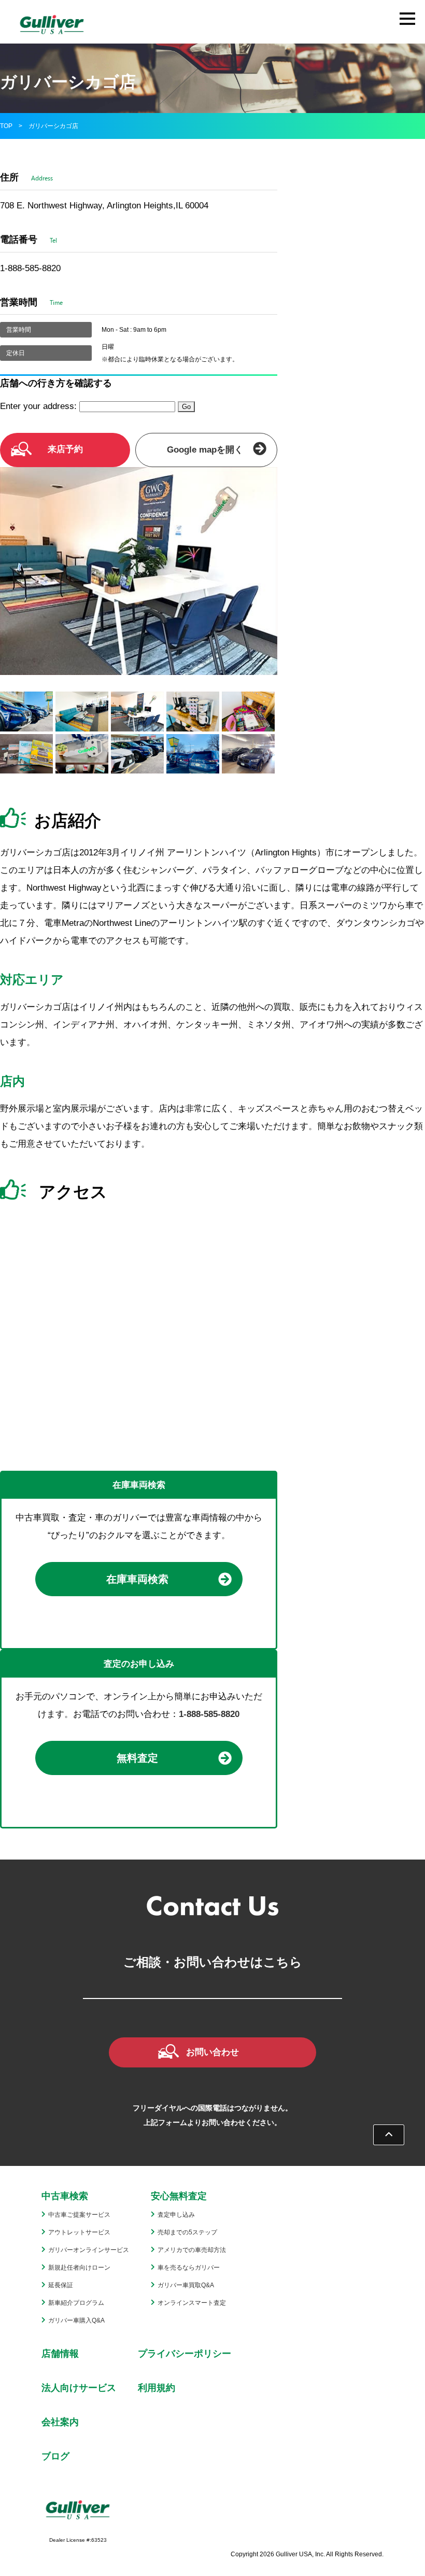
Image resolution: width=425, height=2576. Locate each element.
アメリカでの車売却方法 (192, 2250)
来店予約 (65, 449)
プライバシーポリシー (185, 2354)
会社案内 (60, 2422)
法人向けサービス (79, 2388)
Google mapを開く (205, 450)
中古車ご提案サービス (79, 2215)
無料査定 (137, 1758)
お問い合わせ (212, 2052)
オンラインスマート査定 (192, 2303)
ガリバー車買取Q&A (186, 2285)
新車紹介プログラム (76, 2303)
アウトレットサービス (79, 2232)
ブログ (55, 2456)
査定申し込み (176, 2215)
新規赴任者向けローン (79, 2268)
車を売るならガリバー (189, 2268)
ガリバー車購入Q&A (76, 2320)
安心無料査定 (179, 2196)
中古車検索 (65, 2196)
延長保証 (61, 2285)
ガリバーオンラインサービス (89, 2250)
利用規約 (157, 2388)
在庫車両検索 (137, 1579)
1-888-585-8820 (209, 1714)
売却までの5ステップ (187, 2232)
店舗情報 (60, 2354)
